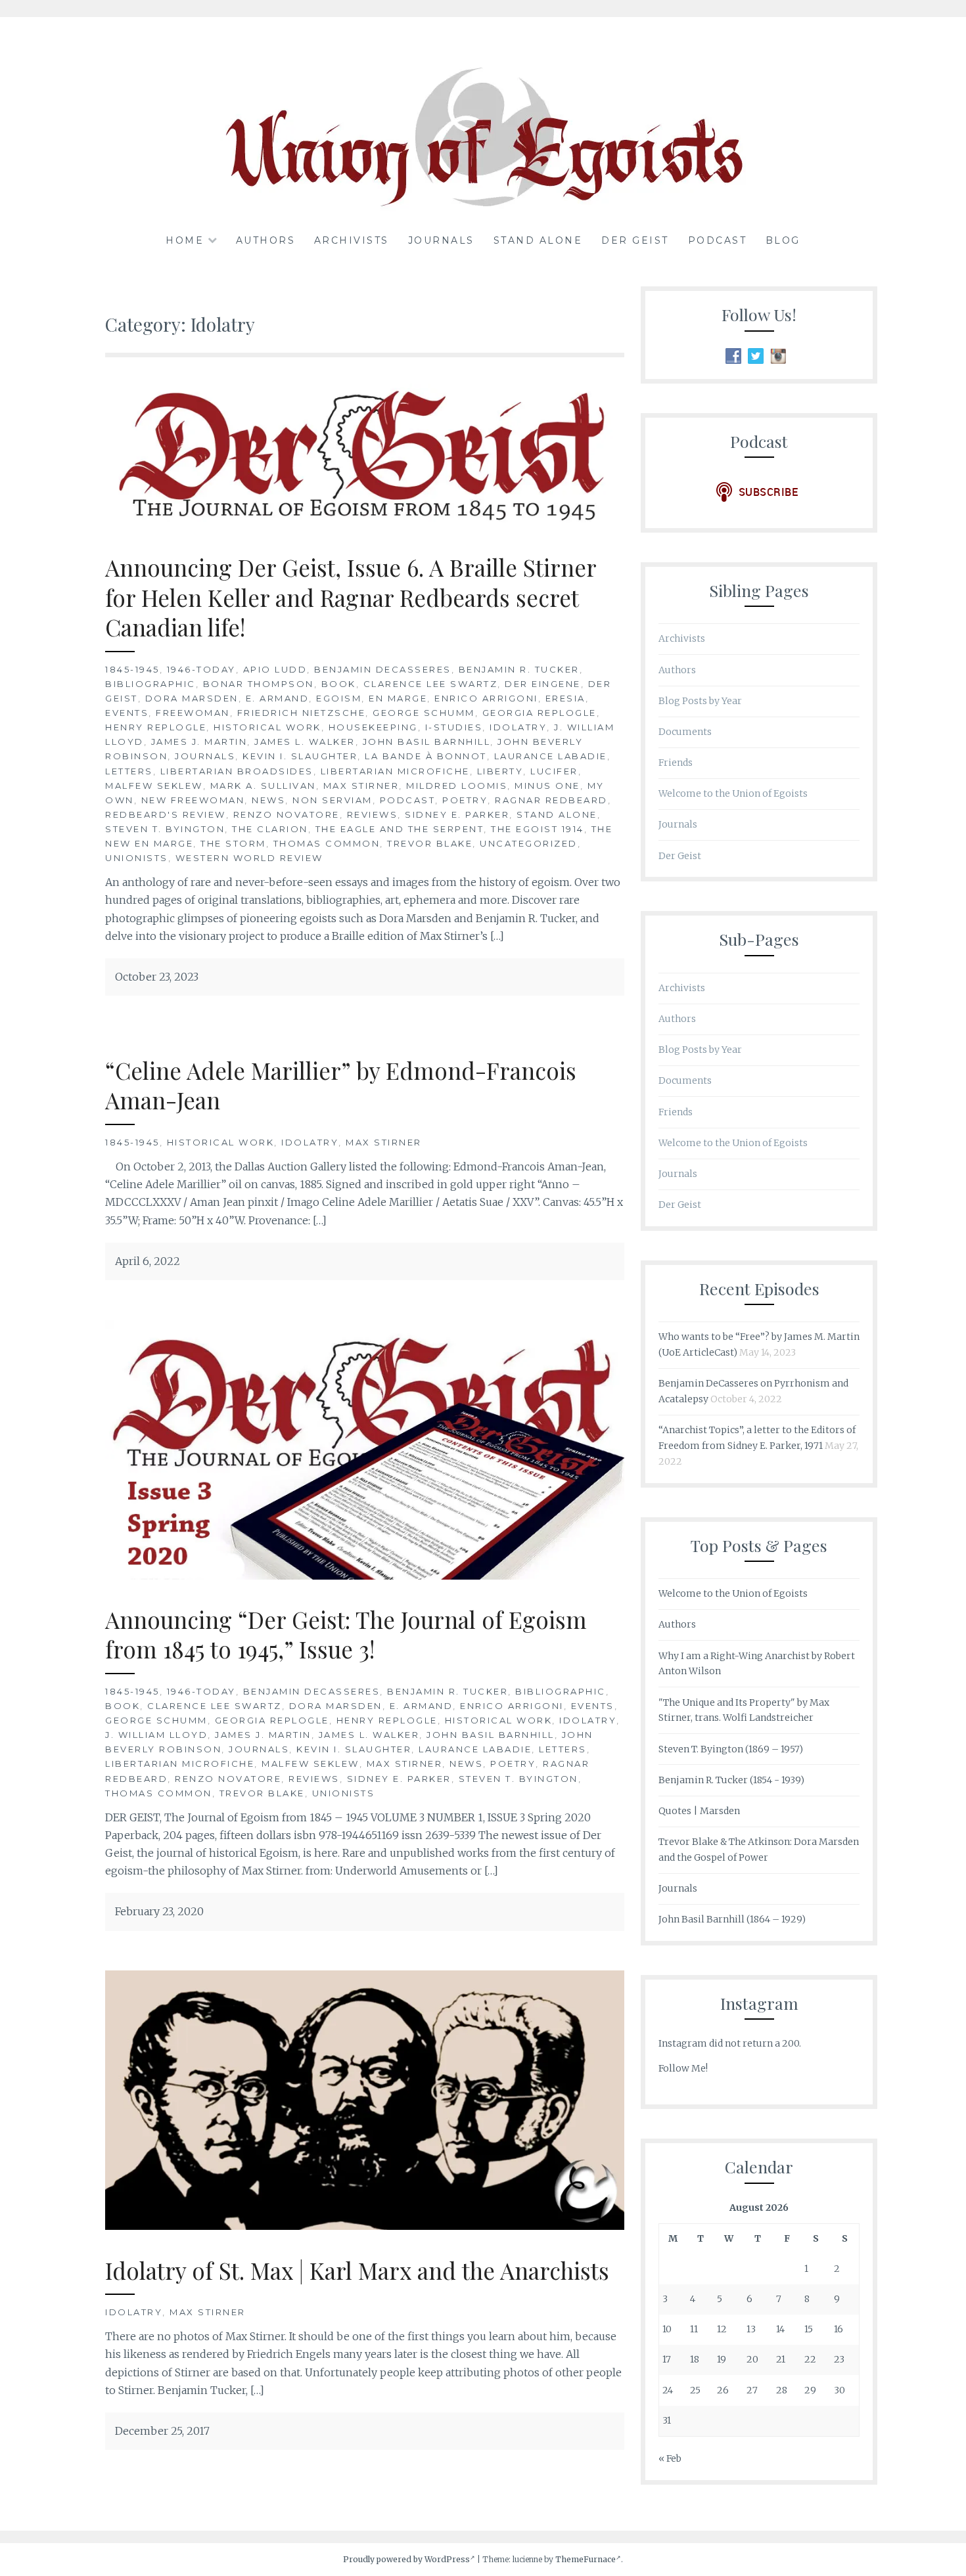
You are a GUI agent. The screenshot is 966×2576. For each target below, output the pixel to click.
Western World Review (249, 858)
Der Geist (635, 240)
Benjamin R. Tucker (519, 669)
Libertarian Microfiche (395, 771)
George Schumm (424, 713)
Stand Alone (538, 240)
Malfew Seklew (154, 786)
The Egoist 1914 (538, 829)
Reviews (373, 814)
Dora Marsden (192, 698)
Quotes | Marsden (699, 1811)
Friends (676, 763)
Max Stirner (361, 786)
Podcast (718, 240)
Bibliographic (150, 684)
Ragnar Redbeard (551, 800)
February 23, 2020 (159, 1911)
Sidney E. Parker (457, 814)
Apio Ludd (275, 669)
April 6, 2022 (148, 1261)
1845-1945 (132, 669)
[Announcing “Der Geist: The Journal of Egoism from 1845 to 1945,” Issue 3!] (365, 1576)
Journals (441, 240)
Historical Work (267, 727)
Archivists (352, 240)
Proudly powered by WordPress (406, 2559)
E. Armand (278, 698)
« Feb (670, 2458)
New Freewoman (193, 800)
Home (185, 240)
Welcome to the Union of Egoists (733, 793)
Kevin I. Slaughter (300, 756)
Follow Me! (683, 2068)
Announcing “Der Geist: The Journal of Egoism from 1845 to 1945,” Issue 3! (346, 1634)
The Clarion (270, 829)
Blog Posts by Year (700, 701)
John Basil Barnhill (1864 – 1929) (732, 1919)
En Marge (398, 698)
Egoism (339, 698)
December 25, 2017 (162, 2431)
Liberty (500, 771)
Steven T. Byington (165, 829)
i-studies (454, 727)
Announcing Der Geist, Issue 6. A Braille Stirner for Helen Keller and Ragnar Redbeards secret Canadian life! (351, 597)
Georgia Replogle (540, 713)
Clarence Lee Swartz (431, 684)
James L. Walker (305, 742)
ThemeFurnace (586, 2559)
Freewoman (193, 713)
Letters (129, 771)
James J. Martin (199, 742)
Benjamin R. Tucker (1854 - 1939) (731, 1780)
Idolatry (518, 727)
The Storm (233, 843)
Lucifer (554, 771)
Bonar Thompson (259, 684)
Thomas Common (327, 843)
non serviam (333, 800)
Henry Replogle (156, 727)
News (268, 800)
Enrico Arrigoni (486, 698)
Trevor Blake (430, 843)
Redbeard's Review (166, 814)
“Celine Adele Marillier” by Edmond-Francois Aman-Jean (341, 1085)
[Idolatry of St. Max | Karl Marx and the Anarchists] (365, 2226)
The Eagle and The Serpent (400, 829)
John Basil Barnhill (427, 742)
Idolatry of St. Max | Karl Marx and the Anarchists (357, 2270)
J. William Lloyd (156, 1735)
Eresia (565, 698)
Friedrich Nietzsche (302, 713)
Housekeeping (373, 727)
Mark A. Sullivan (263, 786)
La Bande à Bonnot (426, 756)
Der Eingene (543, 684)
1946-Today (201, 669)
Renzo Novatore (287, 814)
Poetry (465, 800)
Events (127, 713)
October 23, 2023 (157, 977)
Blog (783, 240)
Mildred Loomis (457, 786)
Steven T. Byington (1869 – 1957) (731, 1749)
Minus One (547, 786)
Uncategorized (529, 843)
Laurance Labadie (551, 756)
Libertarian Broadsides (237, 771)
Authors (266, 240)
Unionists (137, 858)
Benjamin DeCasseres (383, 669)
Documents (685, 732)
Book (339, 684)
